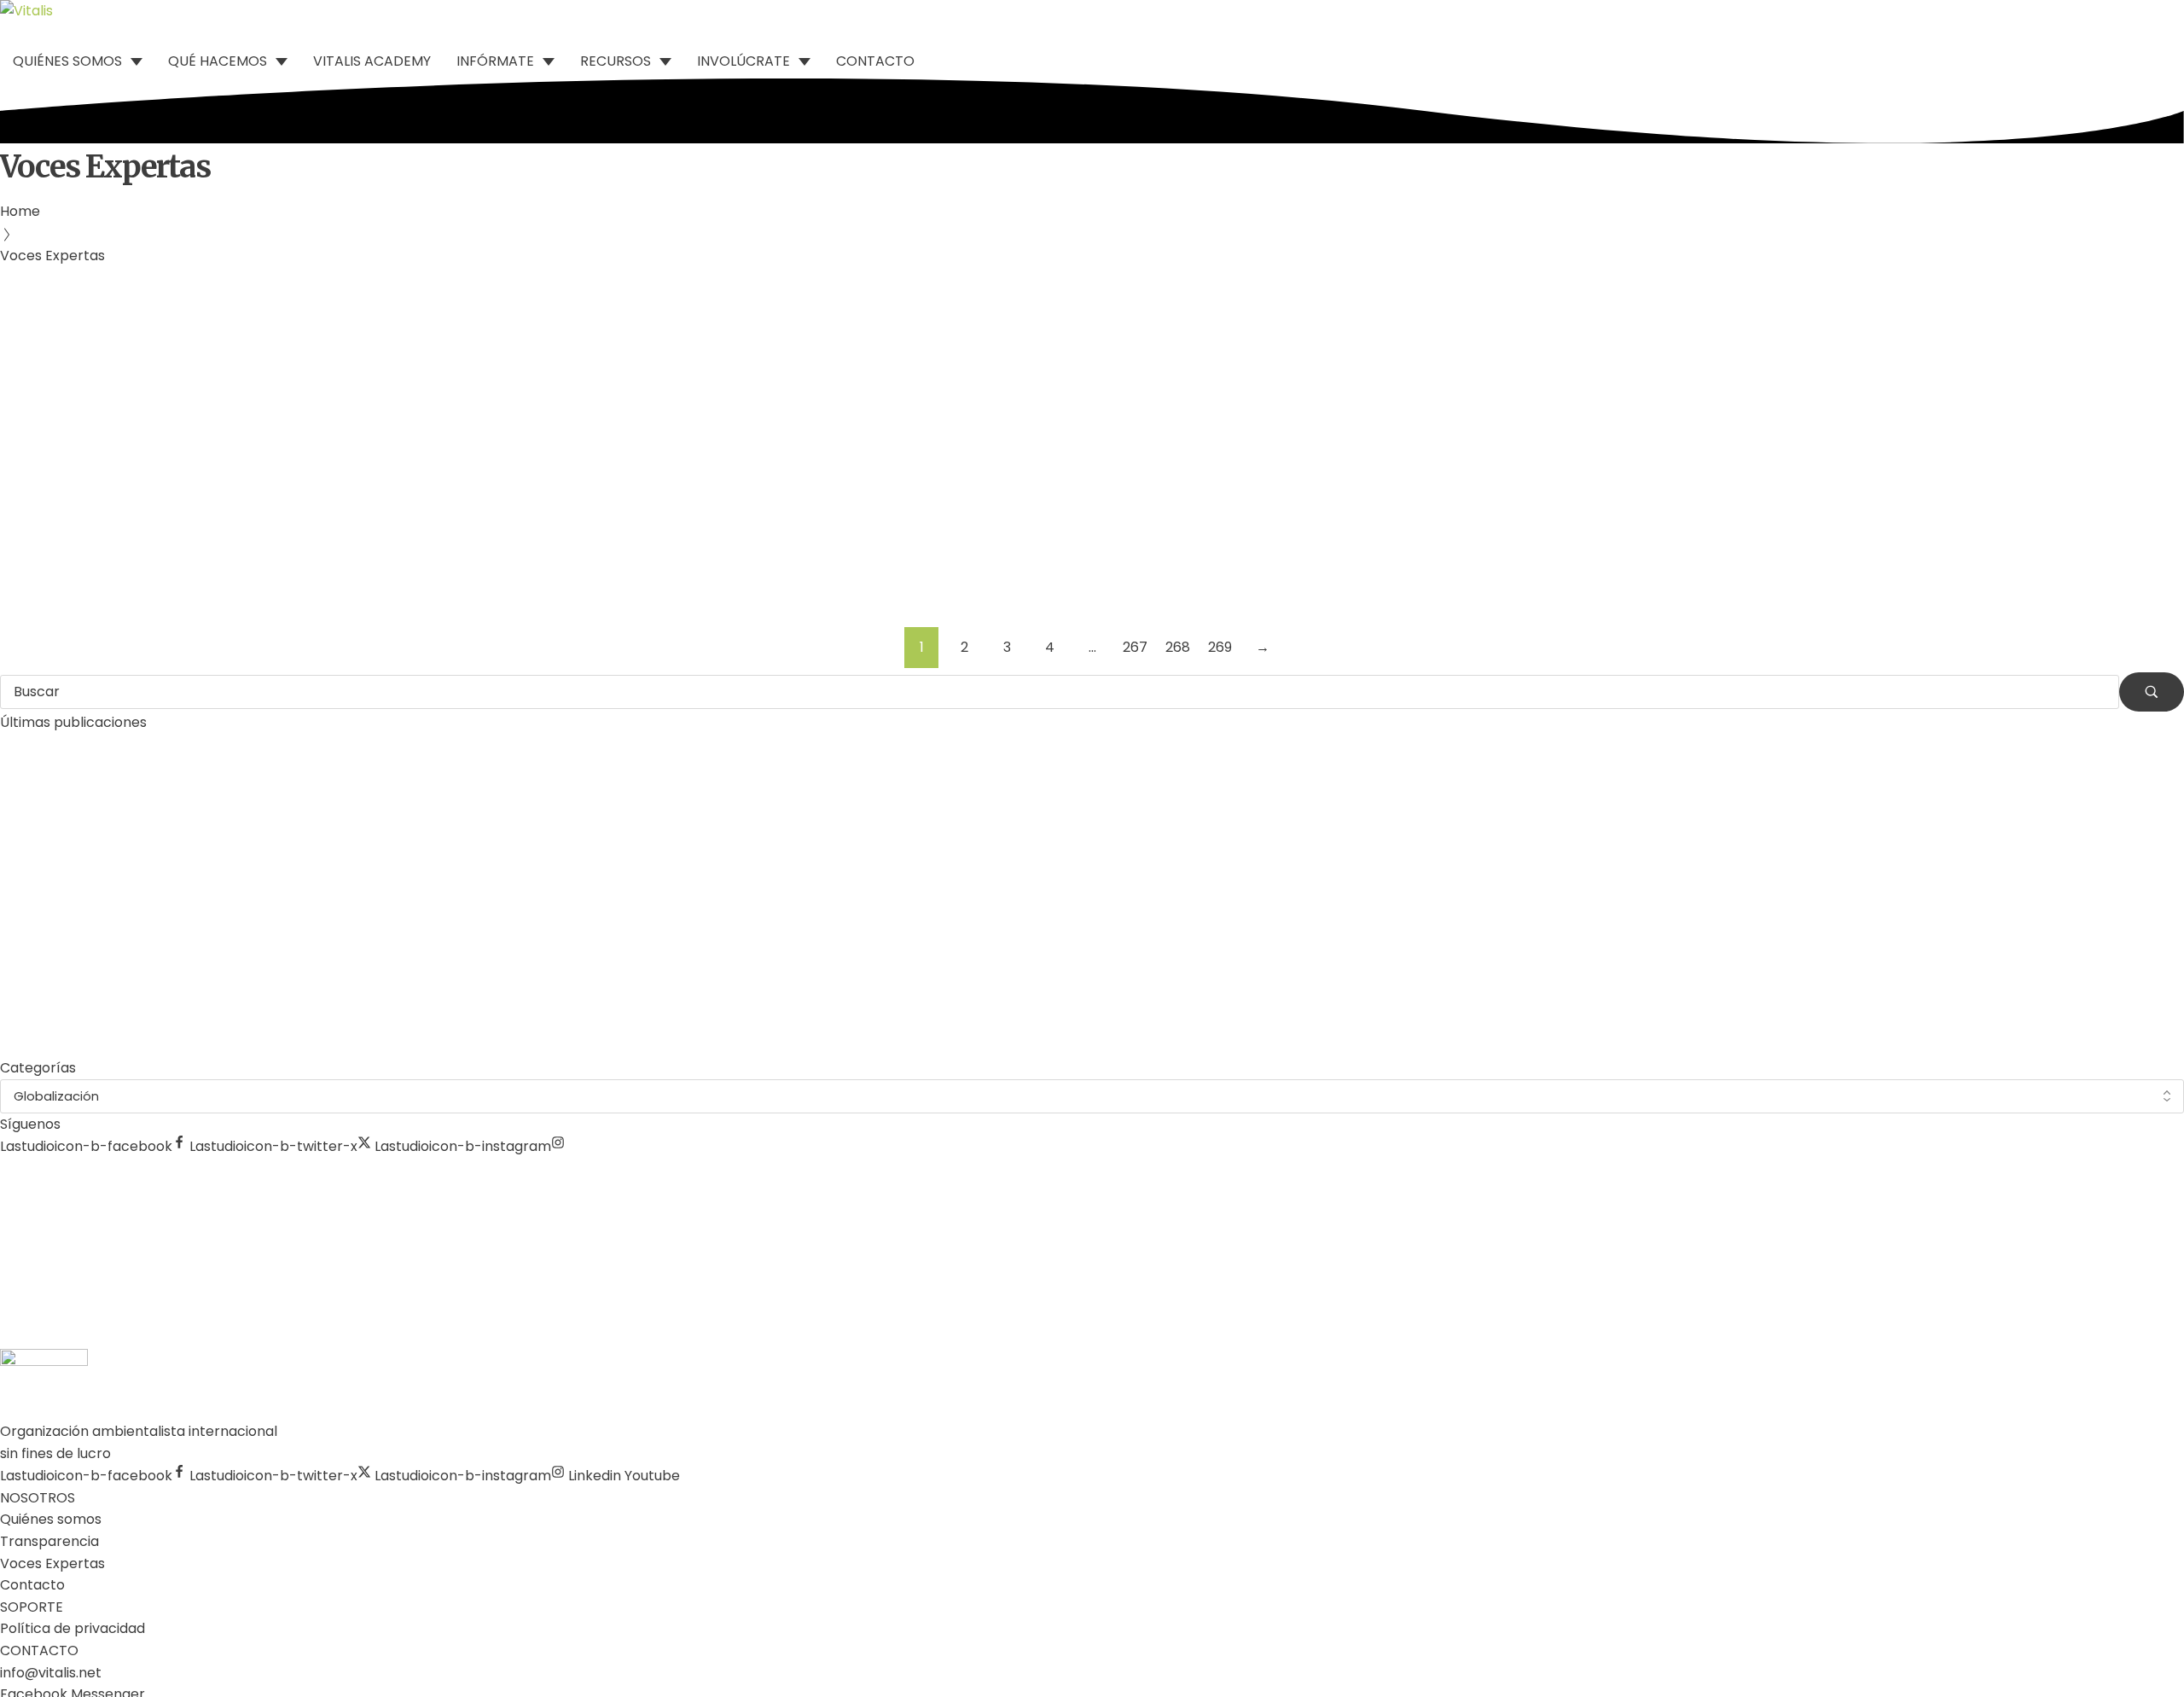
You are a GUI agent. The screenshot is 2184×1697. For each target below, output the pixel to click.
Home (20, 211)
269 (1220, 647)
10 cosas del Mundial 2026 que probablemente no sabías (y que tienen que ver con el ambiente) (322, 1038)
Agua (17, 285)
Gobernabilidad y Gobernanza (275, 285)
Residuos (29, 453)
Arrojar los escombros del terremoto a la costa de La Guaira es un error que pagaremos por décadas (340, 973)
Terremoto (99, 453)
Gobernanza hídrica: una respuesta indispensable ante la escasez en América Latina (489, 336)
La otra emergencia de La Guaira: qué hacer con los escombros (360, 503)
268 (1178, 647)
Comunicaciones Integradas (106, 306)
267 (1135, 647)
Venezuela (174, 453)
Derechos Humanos (104, 285)
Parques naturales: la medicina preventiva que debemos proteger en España (258, 908)
